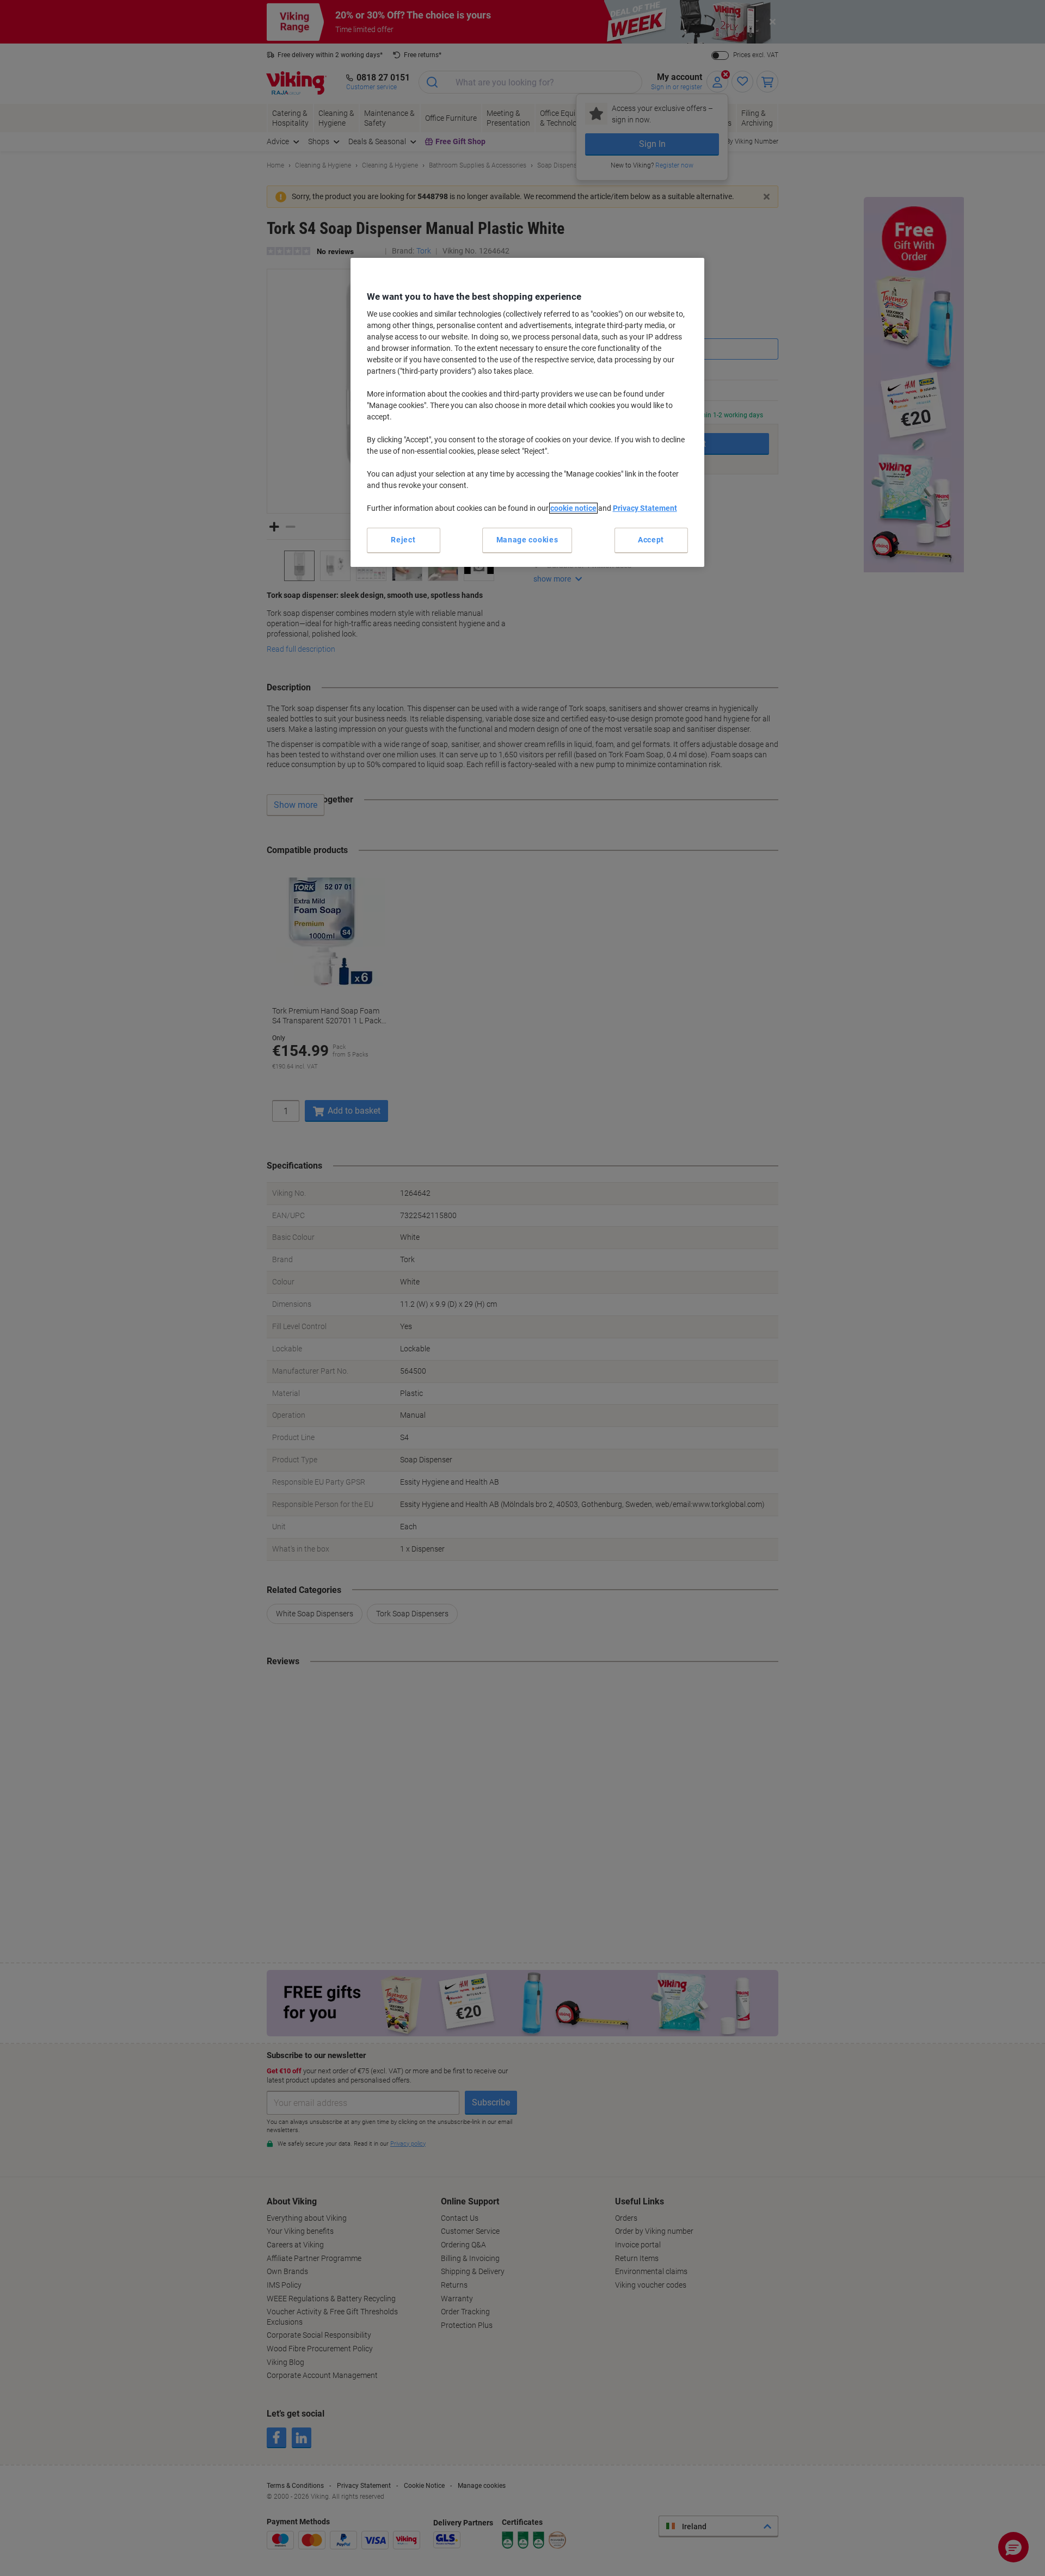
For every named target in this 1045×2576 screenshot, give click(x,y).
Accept (651, 540)
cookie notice (573, 508)
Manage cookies (527, 540)
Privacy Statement (645, 508)
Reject (403, 540)
